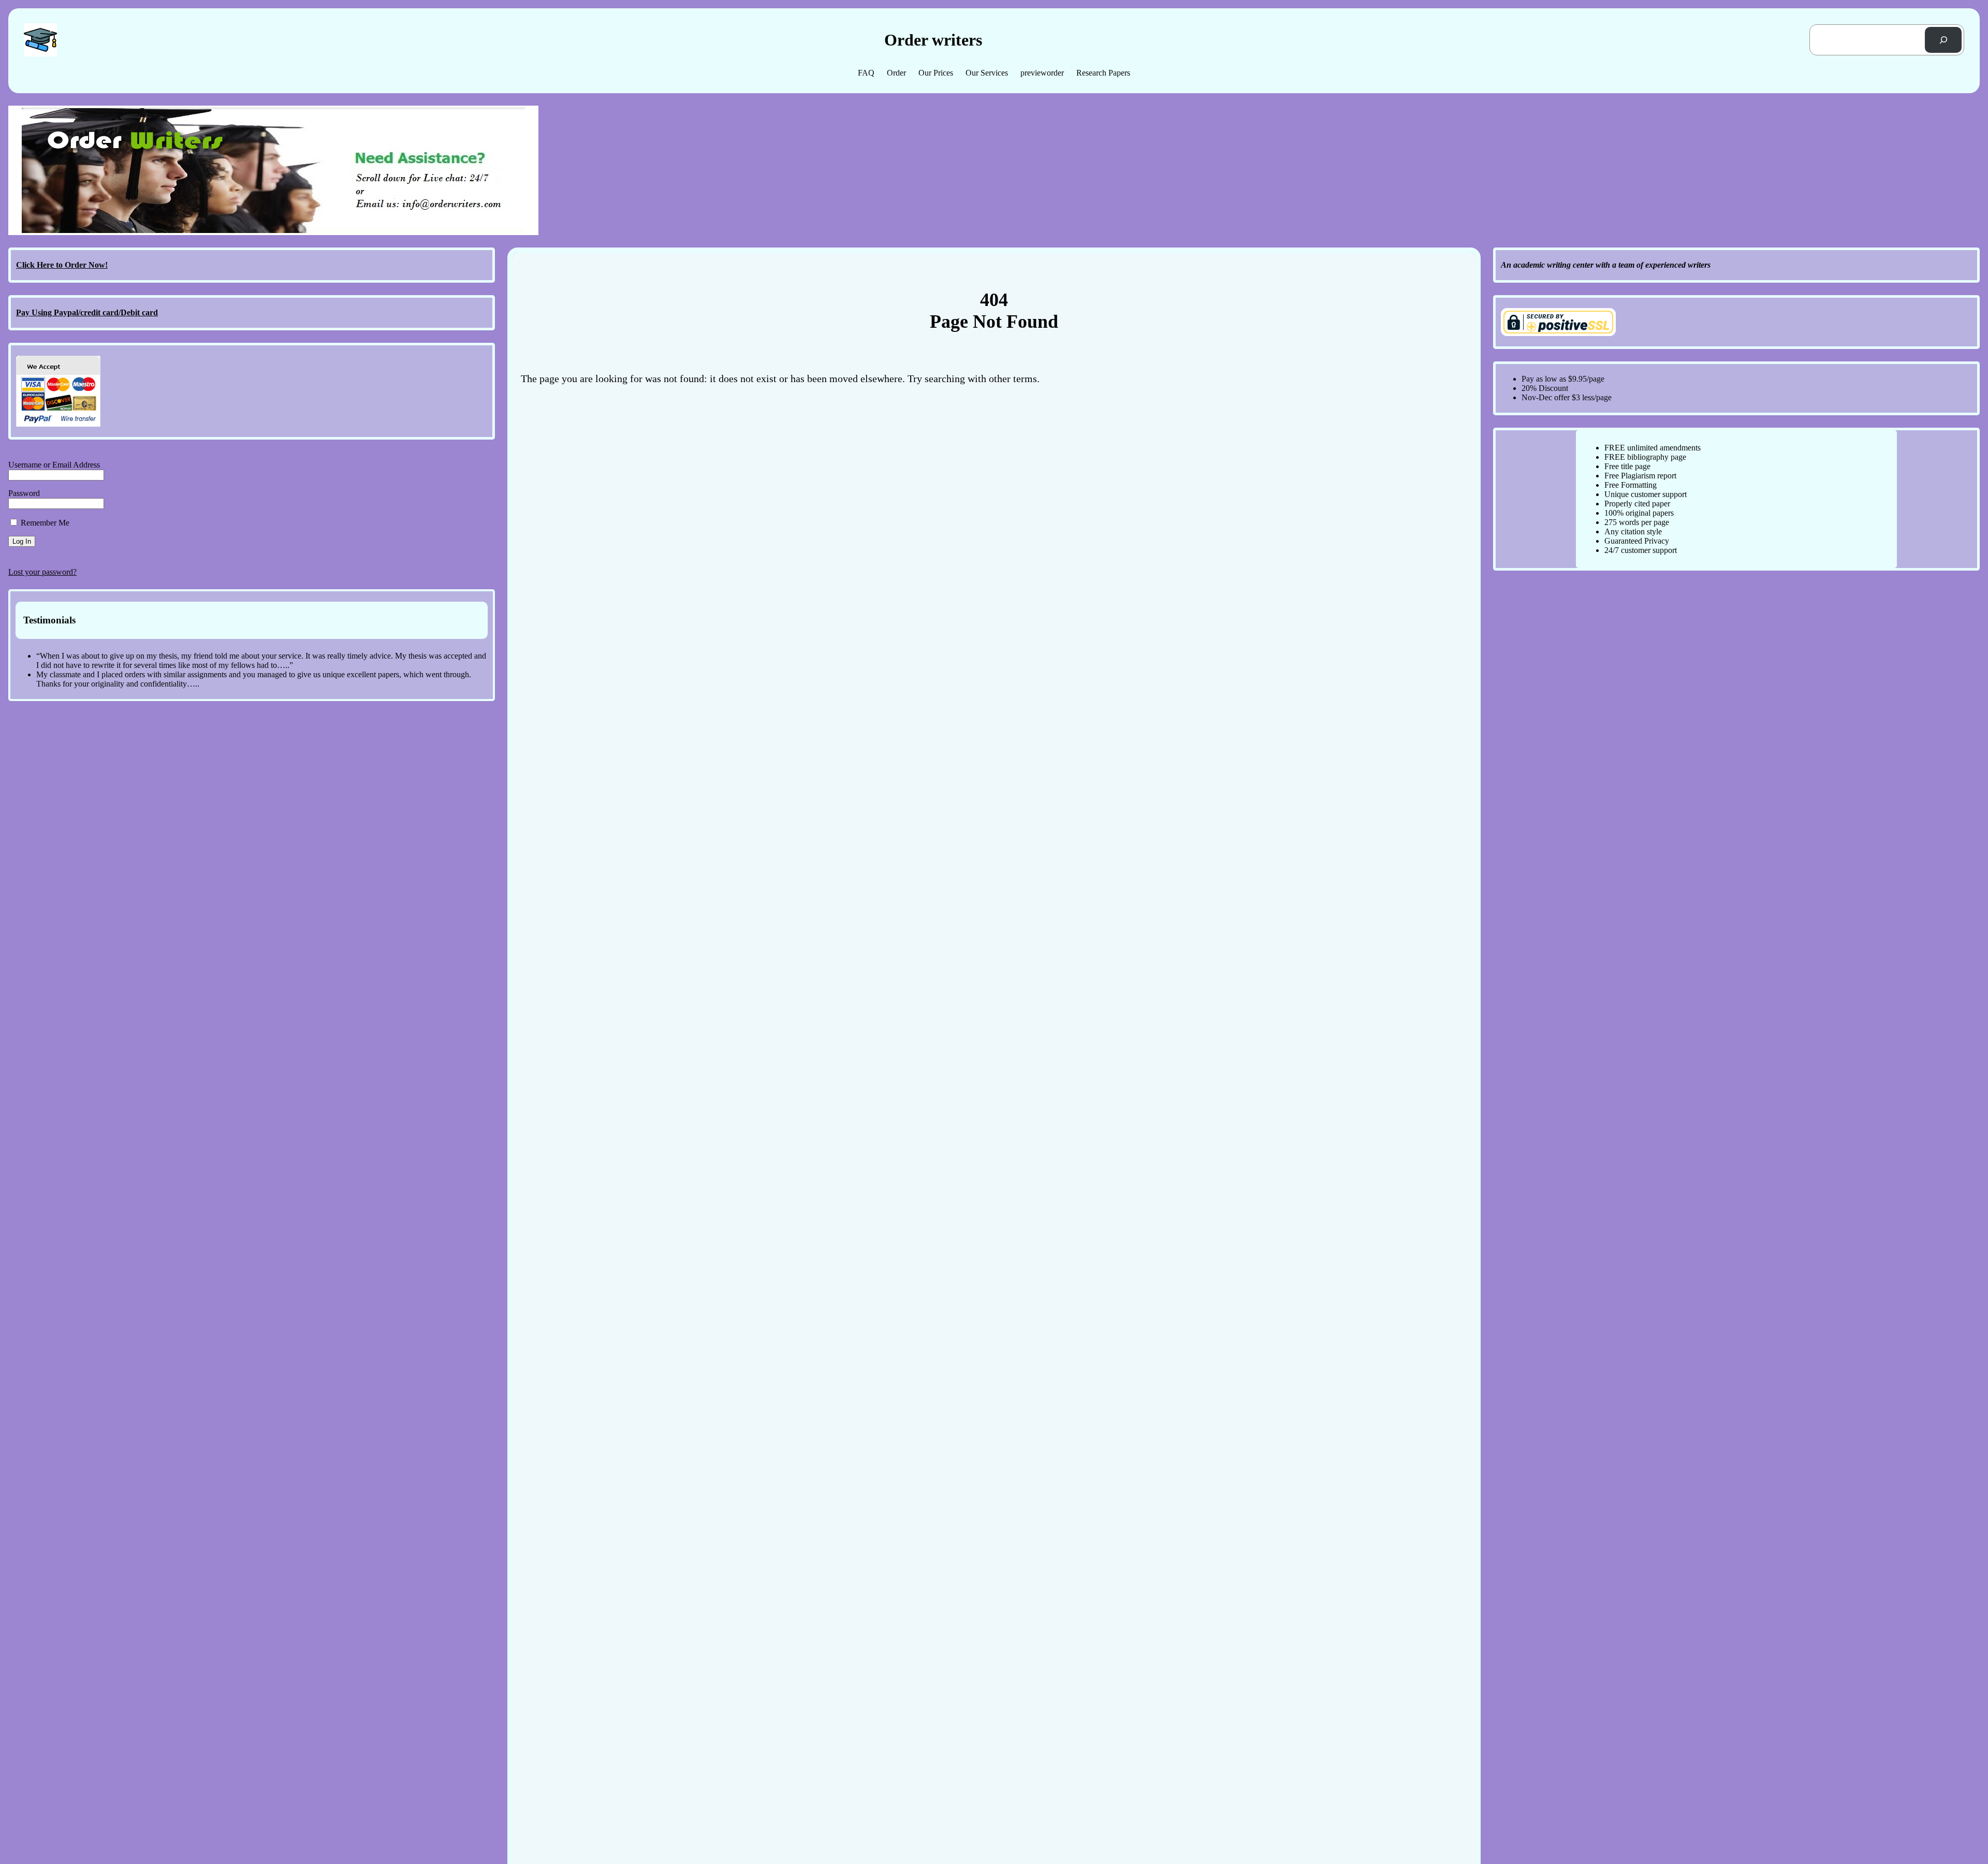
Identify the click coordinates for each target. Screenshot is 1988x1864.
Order (896, 73)
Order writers (933, 40)
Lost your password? (42, 572)
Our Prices (936, 73)
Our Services (987, 73)
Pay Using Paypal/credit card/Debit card (87, 312)
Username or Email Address (54, 465)
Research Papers (1103, 73)
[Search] (1943, 40)
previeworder (1042, 73)
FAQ (866, 73)
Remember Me (44, 523)
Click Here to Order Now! (62, 265)
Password (24, 493)
